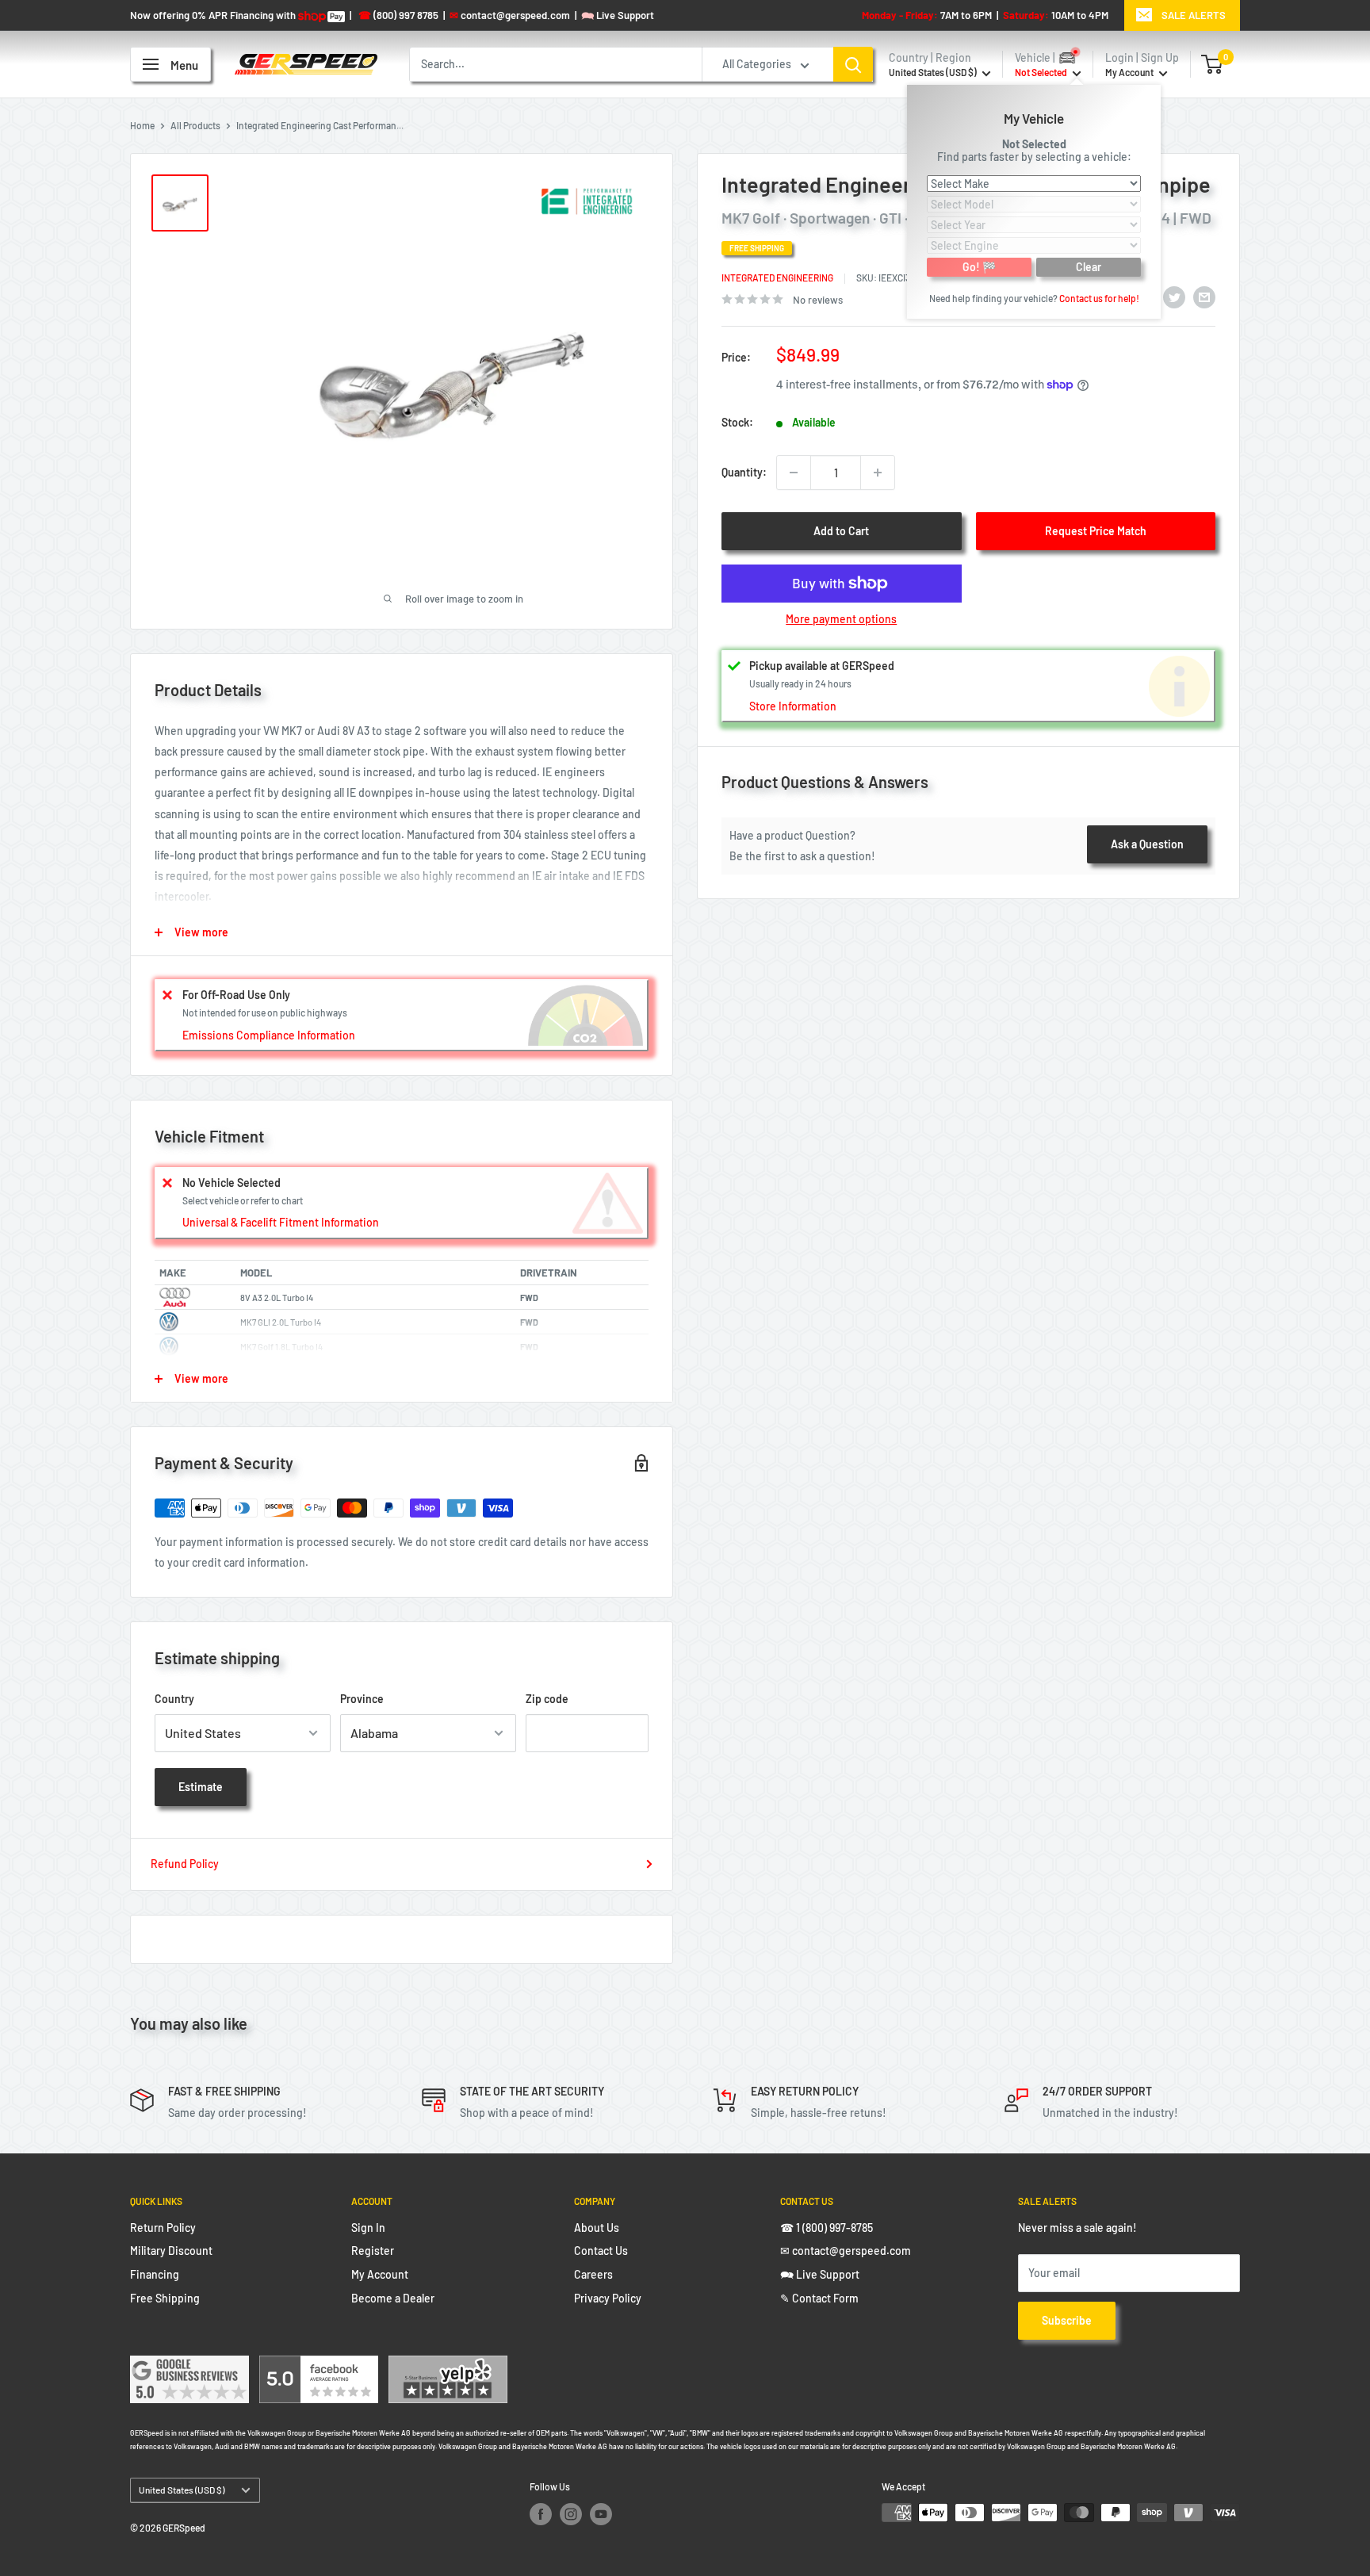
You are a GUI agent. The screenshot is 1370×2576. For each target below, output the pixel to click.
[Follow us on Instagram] (571, 2514)
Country (174, 1699)
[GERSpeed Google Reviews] (189, 2365)
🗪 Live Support (820, 2274)
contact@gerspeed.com (510, 15)
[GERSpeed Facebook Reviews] (319, 2365)
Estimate (201, 1787)
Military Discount (171, 2251)
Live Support (618, 15)
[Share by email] (1204, 297)
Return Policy (163, 2228)
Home (142, 125)
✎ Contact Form (819, 2298)
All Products (195, 125)
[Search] (853, 64)
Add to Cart (841, 531)
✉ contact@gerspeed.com (846, 2251)
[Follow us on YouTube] (601, 2514)
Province (362, 1699)
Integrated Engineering (777, 278)
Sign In (368, 2228)
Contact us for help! (1099, 297)
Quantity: (744, 472)
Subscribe (1067, 2320)
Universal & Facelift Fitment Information (281, 1222)
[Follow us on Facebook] (541, 2514)
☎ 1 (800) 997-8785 (827, 2228)
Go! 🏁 (979, 266)
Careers (593, 2274)
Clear (1089, 266)
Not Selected (1034, 143)
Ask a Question (1147, 844)
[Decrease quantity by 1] (794, 473)
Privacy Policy (608, 2298)
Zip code (547, 1699)
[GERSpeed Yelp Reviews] (448, 2365)
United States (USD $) (182, 2490)
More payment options (841, 619)
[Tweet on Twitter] (1174, 297)
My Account (1130, 72)
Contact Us (601, 2251)
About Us (597, 2228)
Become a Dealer (393, 2298)
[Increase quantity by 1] (878, 473)
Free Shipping (165, 2298)
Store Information (793, 706)
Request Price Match (1096, 531)
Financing (155, 2274)
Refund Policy (185, 1864)
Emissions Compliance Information (269, 1035)
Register (373, 2251)
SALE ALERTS (1194, 15)
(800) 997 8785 (398, 15)
